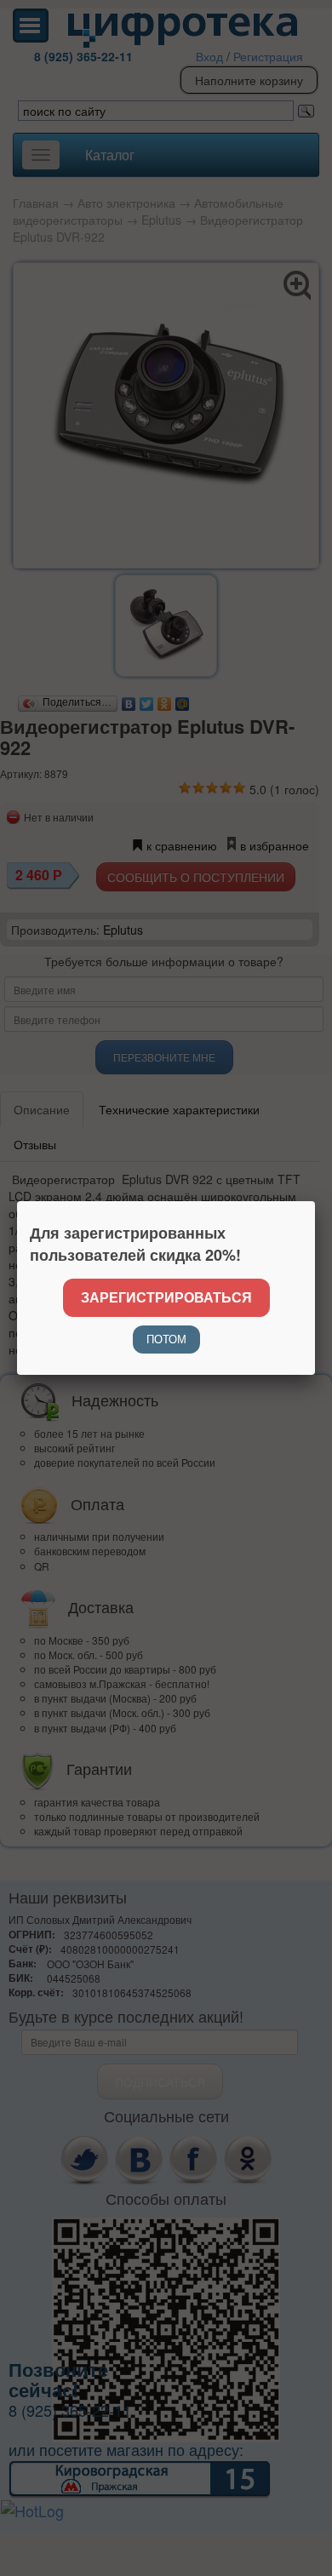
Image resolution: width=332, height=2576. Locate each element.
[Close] (315, 1201)
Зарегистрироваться (166, 1297)
